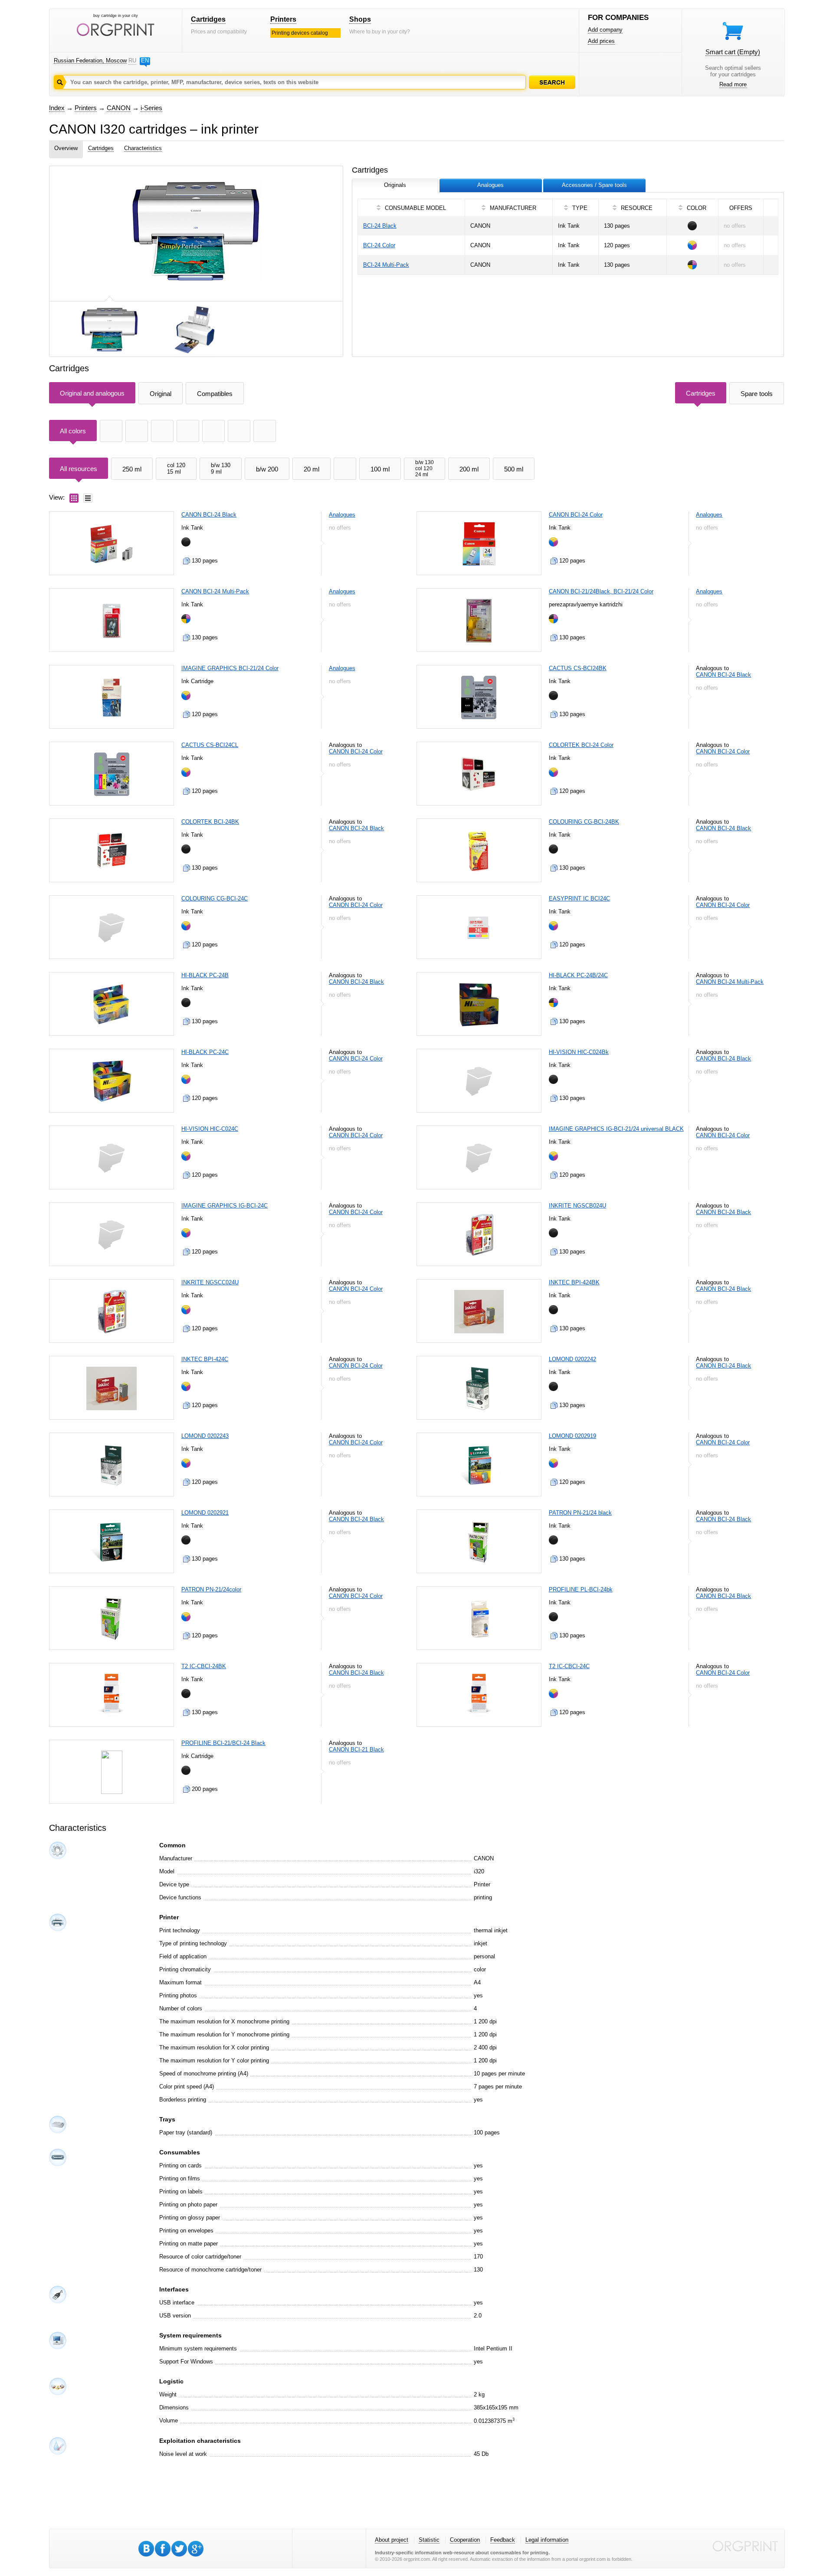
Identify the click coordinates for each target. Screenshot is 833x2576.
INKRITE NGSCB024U (577, 1206)
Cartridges (208, 19)
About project (392, 2540)
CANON (119, 108)
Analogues (342, 515)
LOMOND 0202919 (572, 1436)
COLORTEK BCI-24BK (210, 822)
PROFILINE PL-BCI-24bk (581, 1589)
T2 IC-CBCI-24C (569, 1666)
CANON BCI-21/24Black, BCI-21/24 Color (601, 591)
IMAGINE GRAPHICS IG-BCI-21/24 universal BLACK (616, 1129)
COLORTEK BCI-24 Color (581, 745)
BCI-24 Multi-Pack (386, 265)
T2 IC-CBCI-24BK (204, 1666)
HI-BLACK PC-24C (205, 1052)
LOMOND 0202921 (205, 1513)
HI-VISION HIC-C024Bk (579, 1052)
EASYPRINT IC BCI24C (579, 898)
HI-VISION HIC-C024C (210, 1129)
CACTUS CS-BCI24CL (210, 745)
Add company (605, 30)
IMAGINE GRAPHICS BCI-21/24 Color (230, 668)
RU (132, 61)
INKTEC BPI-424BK (574, 1282)
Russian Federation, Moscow (90, 61)
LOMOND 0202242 (572, 1359)
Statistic (429, 2540)
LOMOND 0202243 (205, 1436)
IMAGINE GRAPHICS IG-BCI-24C (225, 1206)
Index (57, 108)
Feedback (503, 2540)
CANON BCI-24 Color (576, 515)
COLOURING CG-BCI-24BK (584, 822)
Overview (66, 148)
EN (145, 61)
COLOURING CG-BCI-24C (215, 898)
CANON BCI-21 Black (356, 1750)
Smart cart (733, 52)
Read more (733, 84)
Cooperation (465, 2540)
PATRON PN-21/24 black (580, 1513)
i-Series (151, 108)
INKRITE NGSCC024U (210, 1282)
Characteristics (143, 148)
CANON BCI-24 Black (209, 515)
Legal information (547, 2540)
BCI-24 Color (379, 245)
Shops (360, 19)
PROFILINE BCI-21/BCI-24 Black (223, 1743)
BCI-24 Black (380, 226)
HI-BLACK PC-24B (205, 975)
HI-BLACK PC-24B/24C (578, 975)
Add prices (601, 41)
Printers (283, 19)
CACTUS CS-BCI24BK (578, 668)
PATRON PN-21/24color (211, 1589)
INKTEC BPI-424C (205, 1359)
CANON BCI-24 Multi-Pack (215, 591)
